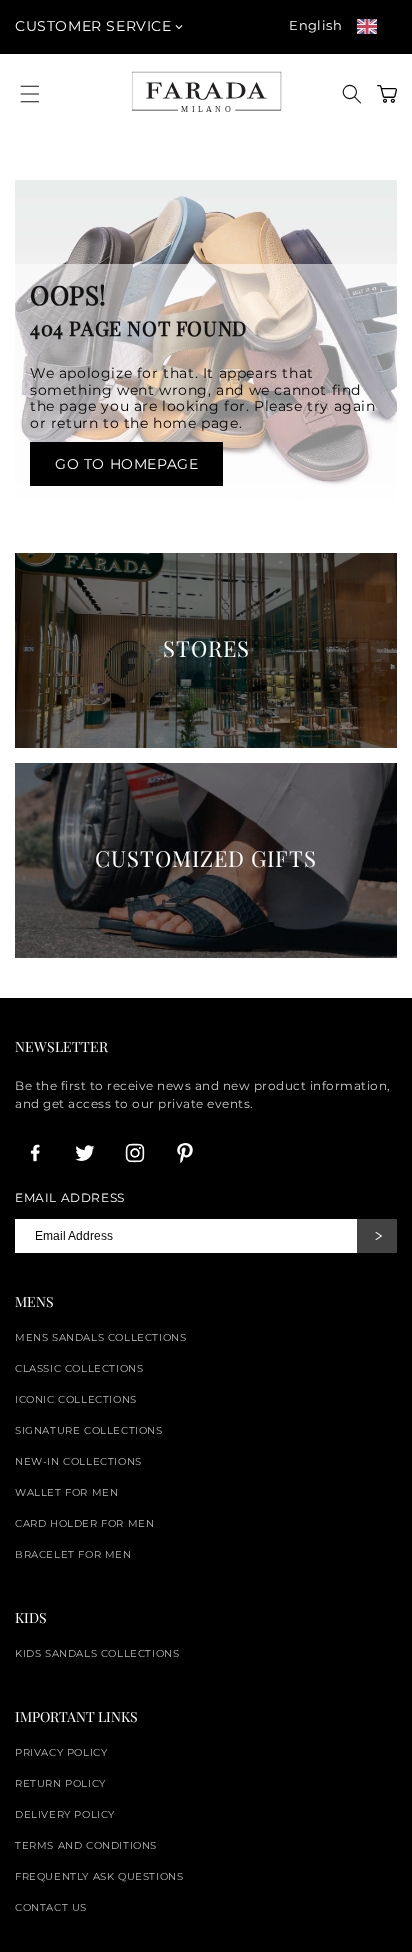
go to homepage (126, 464)
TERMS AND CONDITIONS (86, 1845)
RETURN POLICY (60, 1783)
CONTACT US (51, 1907)
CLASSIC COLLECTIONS (79, 1368)
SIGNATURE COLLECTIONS (89, 1430)
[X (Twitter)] (85, 1153)
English (315, 25)
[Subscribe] (377, 1236)
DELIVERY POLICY (65, 1814)
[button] (352, 94)
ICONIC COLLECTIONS (76, 1399)
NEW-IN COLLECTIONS (78, 1461)
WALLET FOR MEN (66, 1492)
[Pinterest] (185, 1153)
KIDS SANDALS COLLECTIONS (97, 1653)
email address (70, 1198)
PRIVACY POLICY (61, 1752)
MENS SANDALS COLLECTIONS (100, 1337)
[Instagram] (135, 1153)
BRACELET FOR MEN (73, 1554)
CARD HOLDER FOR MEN (84, 1523)
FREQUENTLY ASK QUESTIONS (99, 1876)
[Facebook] (35, 1153)
